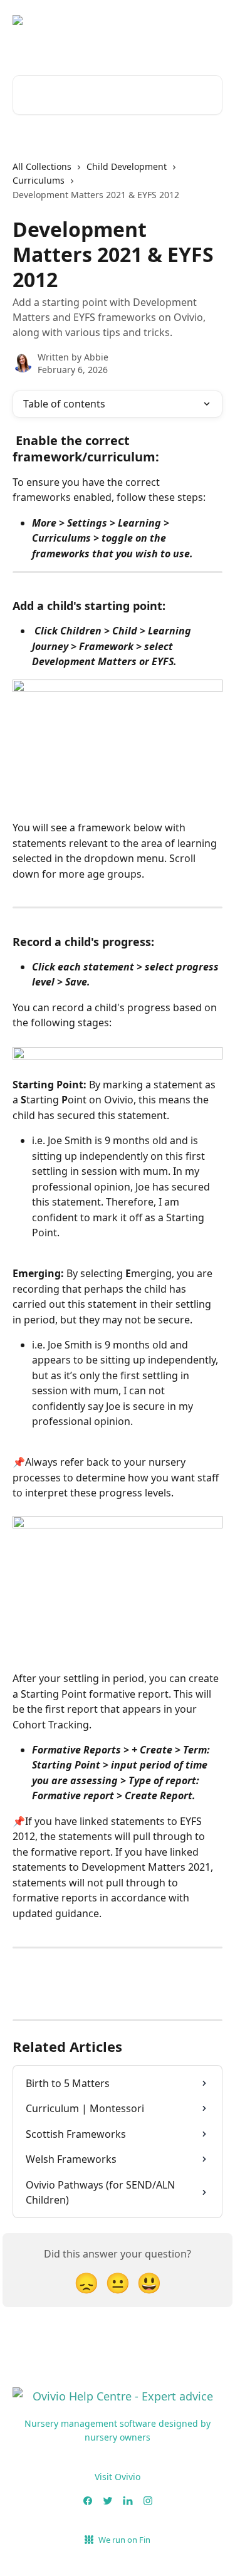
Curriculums (39, 180)
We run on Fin (124, 2540)
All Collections (42, 166)
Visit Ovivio (118, 2477)
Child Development (127, 166)
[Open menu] (211, 30)
